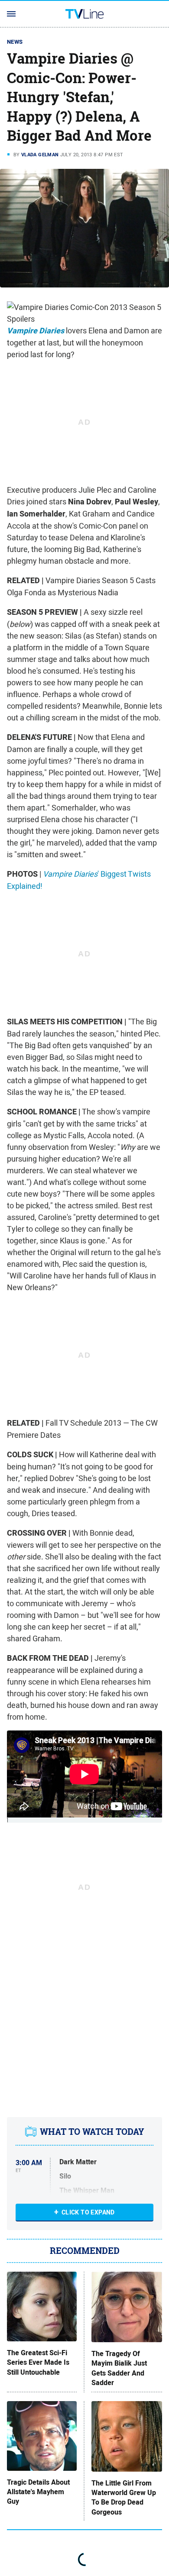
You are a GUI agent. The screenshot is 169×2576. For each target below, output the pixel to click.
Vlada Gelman (40, 155)
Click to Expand (88, 2212)
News (15, 42)
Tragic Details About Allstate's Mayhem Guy (38, 2492)
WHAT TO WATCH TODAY (92, 2132)
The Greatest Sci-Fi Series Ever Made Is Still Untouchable (38, 2363)
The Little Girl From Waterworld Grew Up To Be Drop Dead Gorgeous (124, 2498)
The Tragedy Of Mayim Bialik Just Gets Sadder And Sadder (119, 2368)
